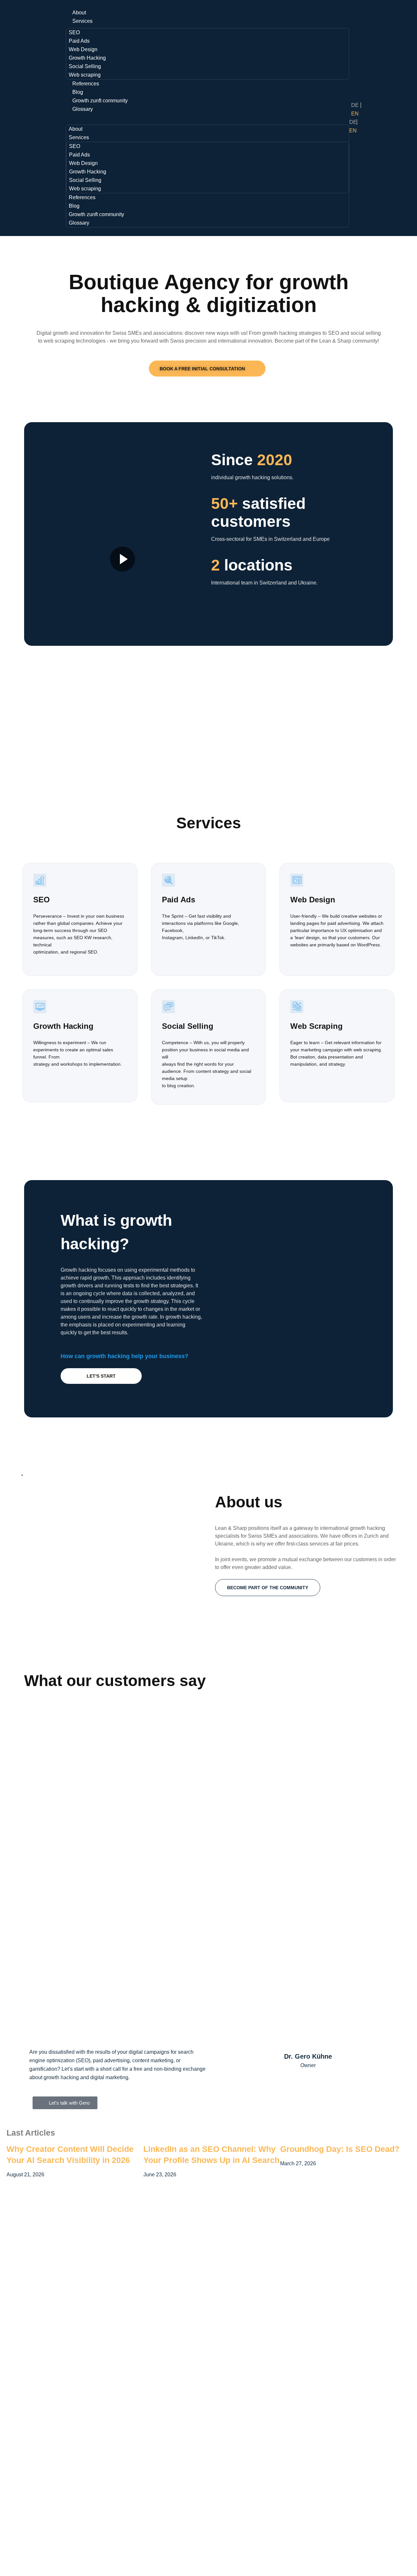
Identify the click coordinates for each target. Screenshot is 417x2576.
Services (82, 21)
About (79, 13)
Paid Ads (79, 41)
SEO (74, 32)
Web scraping (85, 75)
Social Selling (85, 66)
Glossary (83, 109)
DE (355, 105)
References (86, 84)
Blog (78, 92)
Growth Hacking (87, 58)
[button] (207, 118)
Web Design (83, 49)
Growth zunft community (100, 101)
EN (355, 114)
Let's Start (101, 1376)
